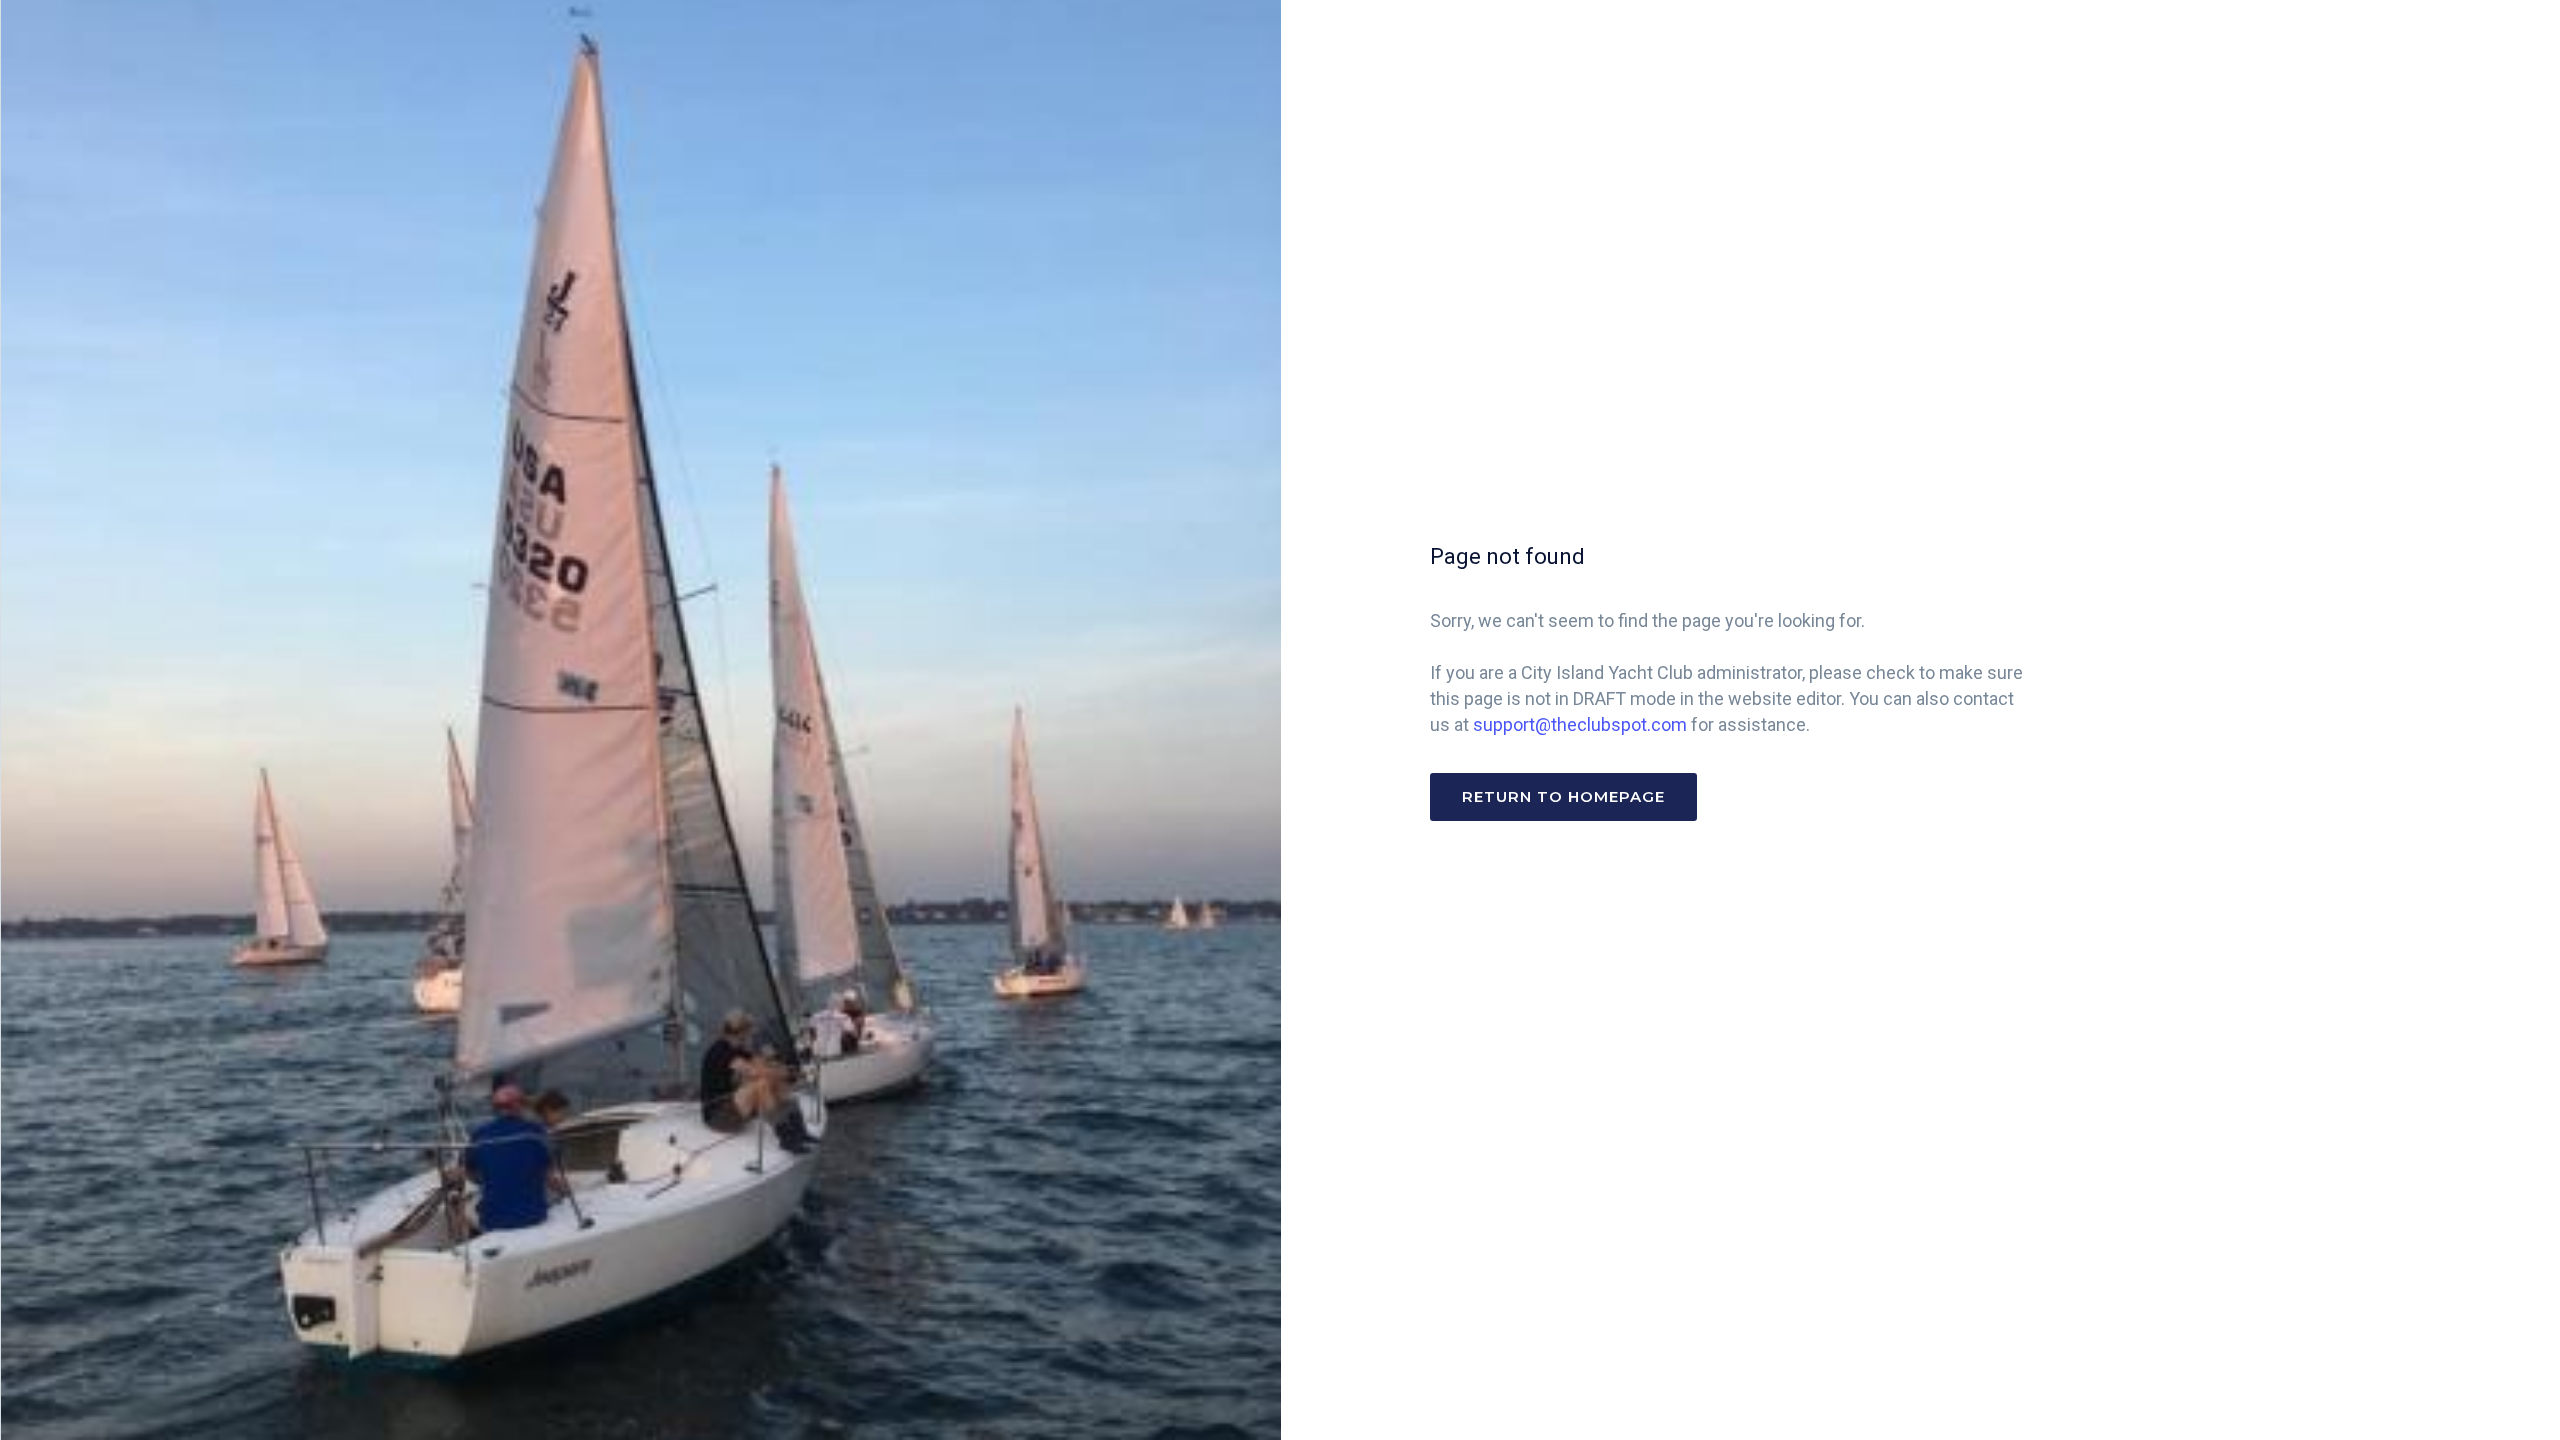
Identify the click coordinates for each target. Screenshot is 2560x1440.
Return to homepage (1563, 796)
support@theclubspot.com (1580, 724)
